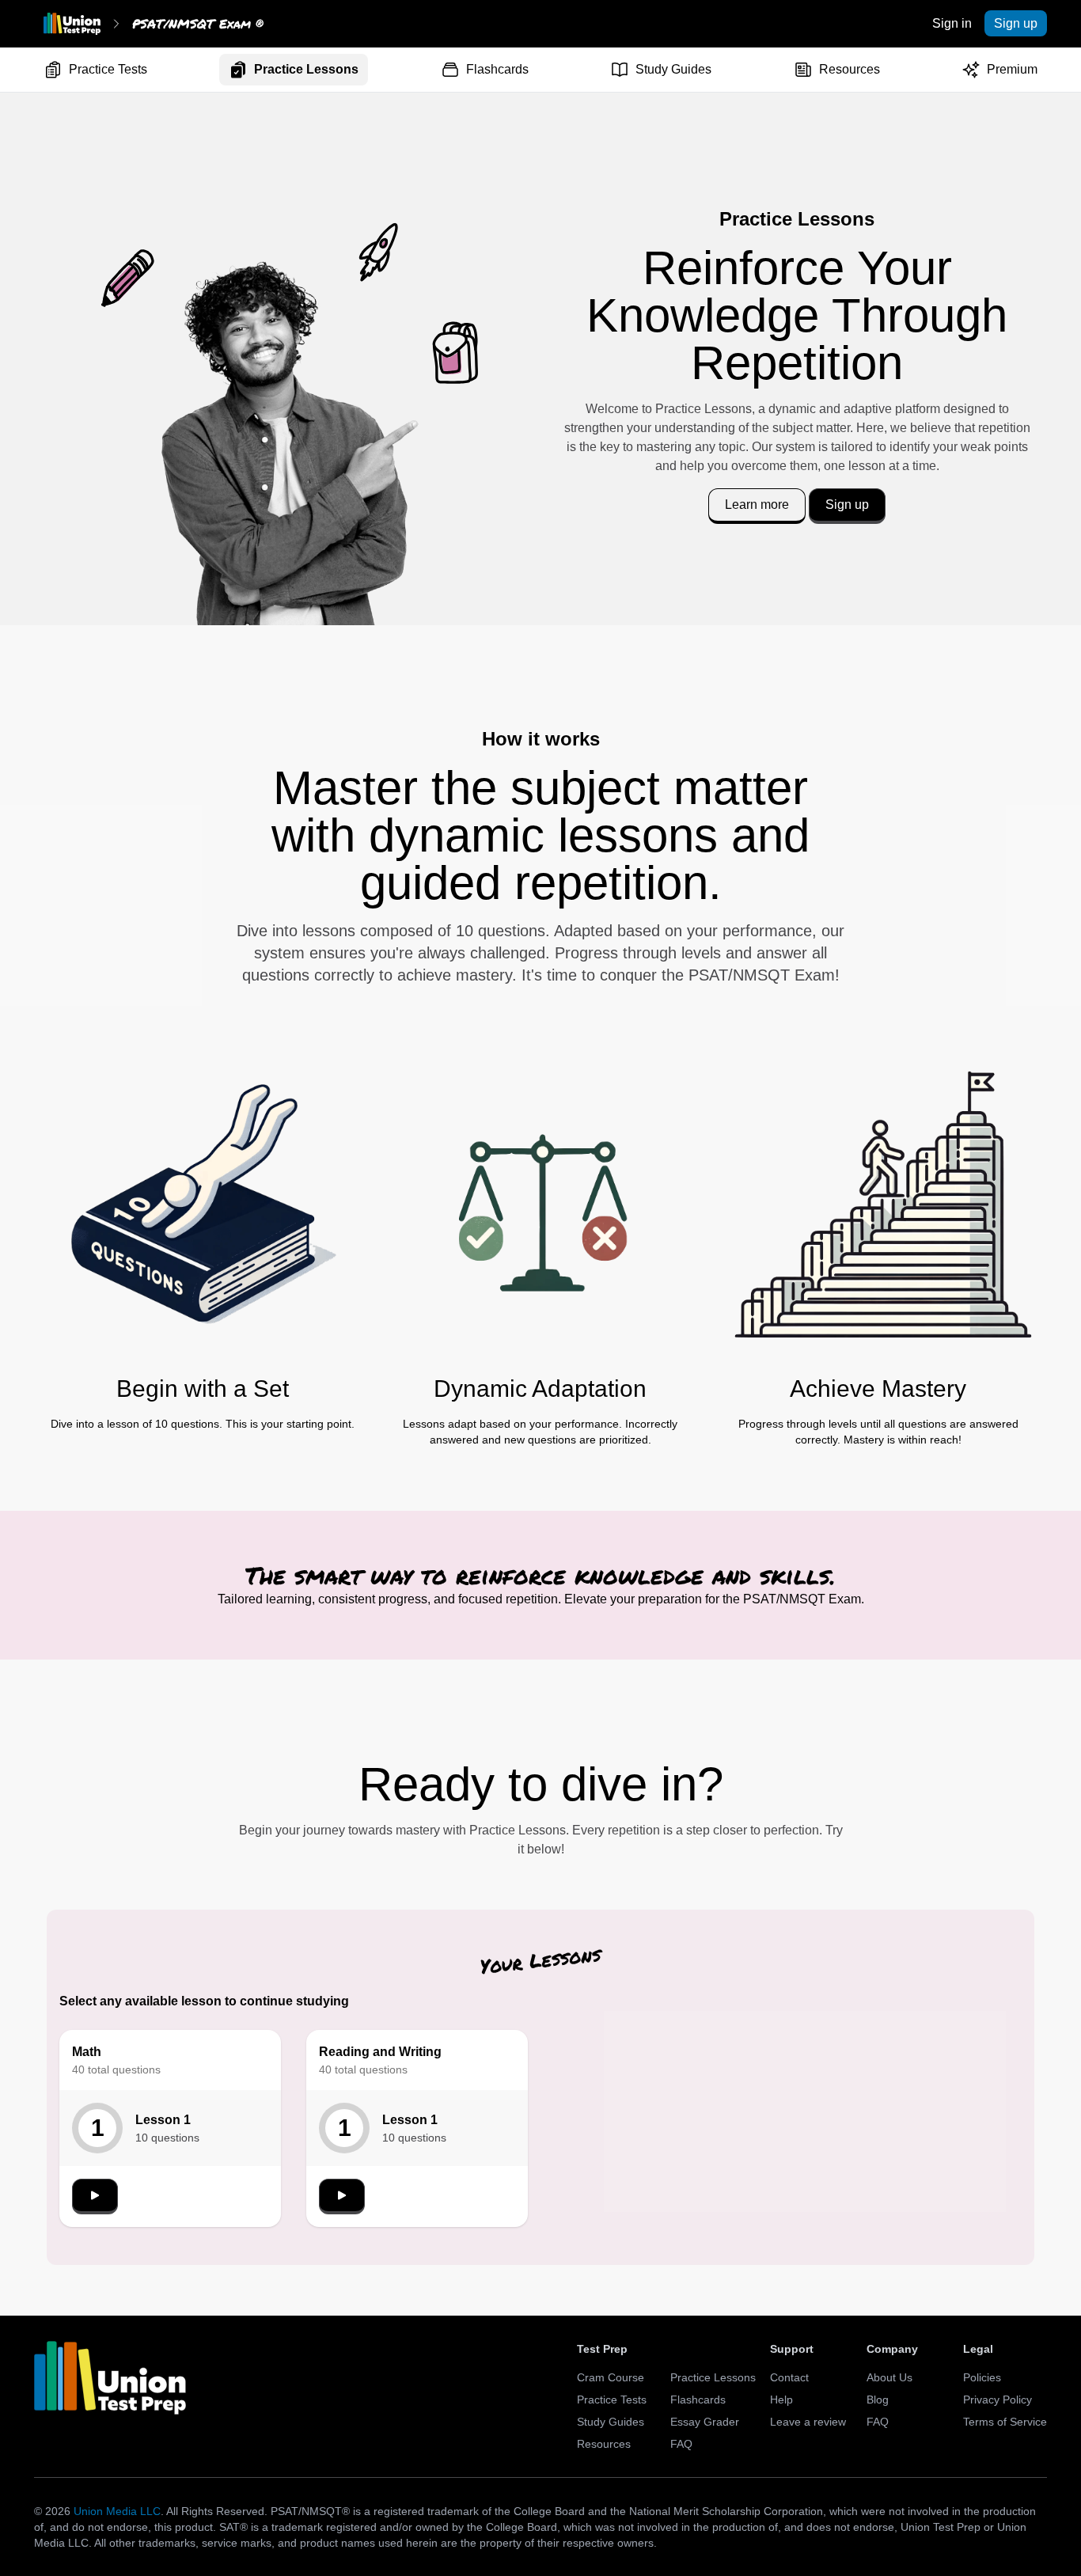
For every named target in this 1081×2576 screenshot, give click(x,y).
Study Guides (673, 69)
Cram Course (611, 2377)
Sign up (1016, 23)
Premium (1012, 69)
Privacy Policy (998, 2400)
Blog (878, 2400)
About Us (889, 2377)
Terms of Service (1005, 2422)
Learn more (757, 505)
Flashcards (497, 69)
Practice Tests (108, 69)
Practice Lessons (306, 69)
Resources (850, 69)
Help (781, 2400)
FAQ (681, 2444)
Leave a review (808, 2422)
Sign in (952, 23)
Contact (789, 2377)
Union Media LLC (117, 2511)
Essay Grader (705, 2422)
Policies (982, 2377)
